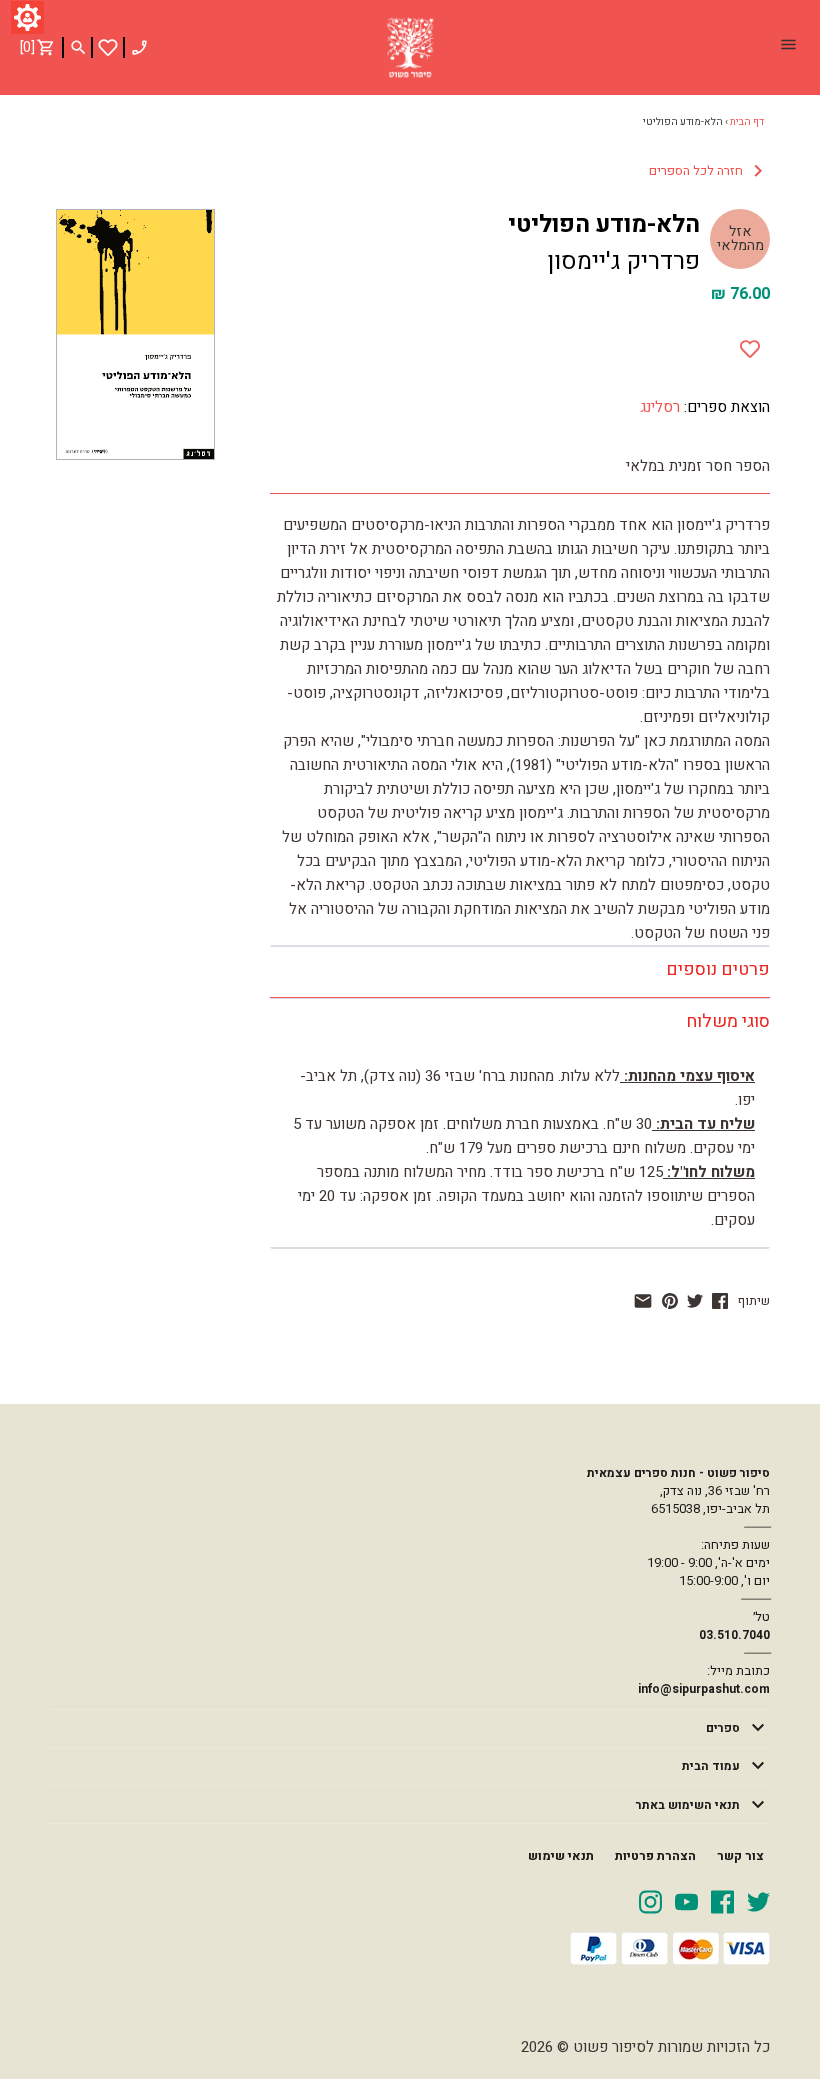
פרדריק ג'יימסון (623, 261)
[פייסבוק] (720, 1301)
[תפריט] (788, 47)
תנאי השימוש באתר (688, 1805)
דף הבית (747, 122)
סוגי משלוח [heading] (728, 1021)
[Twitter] (758, 1901)
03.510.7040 (734, 1635)
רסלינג (660, 407)
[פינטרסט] (670, 1301)
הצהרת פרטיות (655, 1856)
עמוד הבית (711, 1766)
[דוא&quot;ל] (643, 1301)
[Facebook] (722, 1901)
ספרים (723, 1728)
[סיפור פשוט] (410, 48)
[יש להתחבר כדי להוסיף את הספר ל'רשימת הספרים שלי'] (108, 47)
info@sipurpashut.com (704, 1689)
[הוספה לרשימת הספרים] (750, 345)
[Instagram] (650, 1901)
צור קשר (740, 1856)
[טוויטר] (695, 1301)
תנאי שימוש (561, 1856)
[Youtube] (686, 1901)
